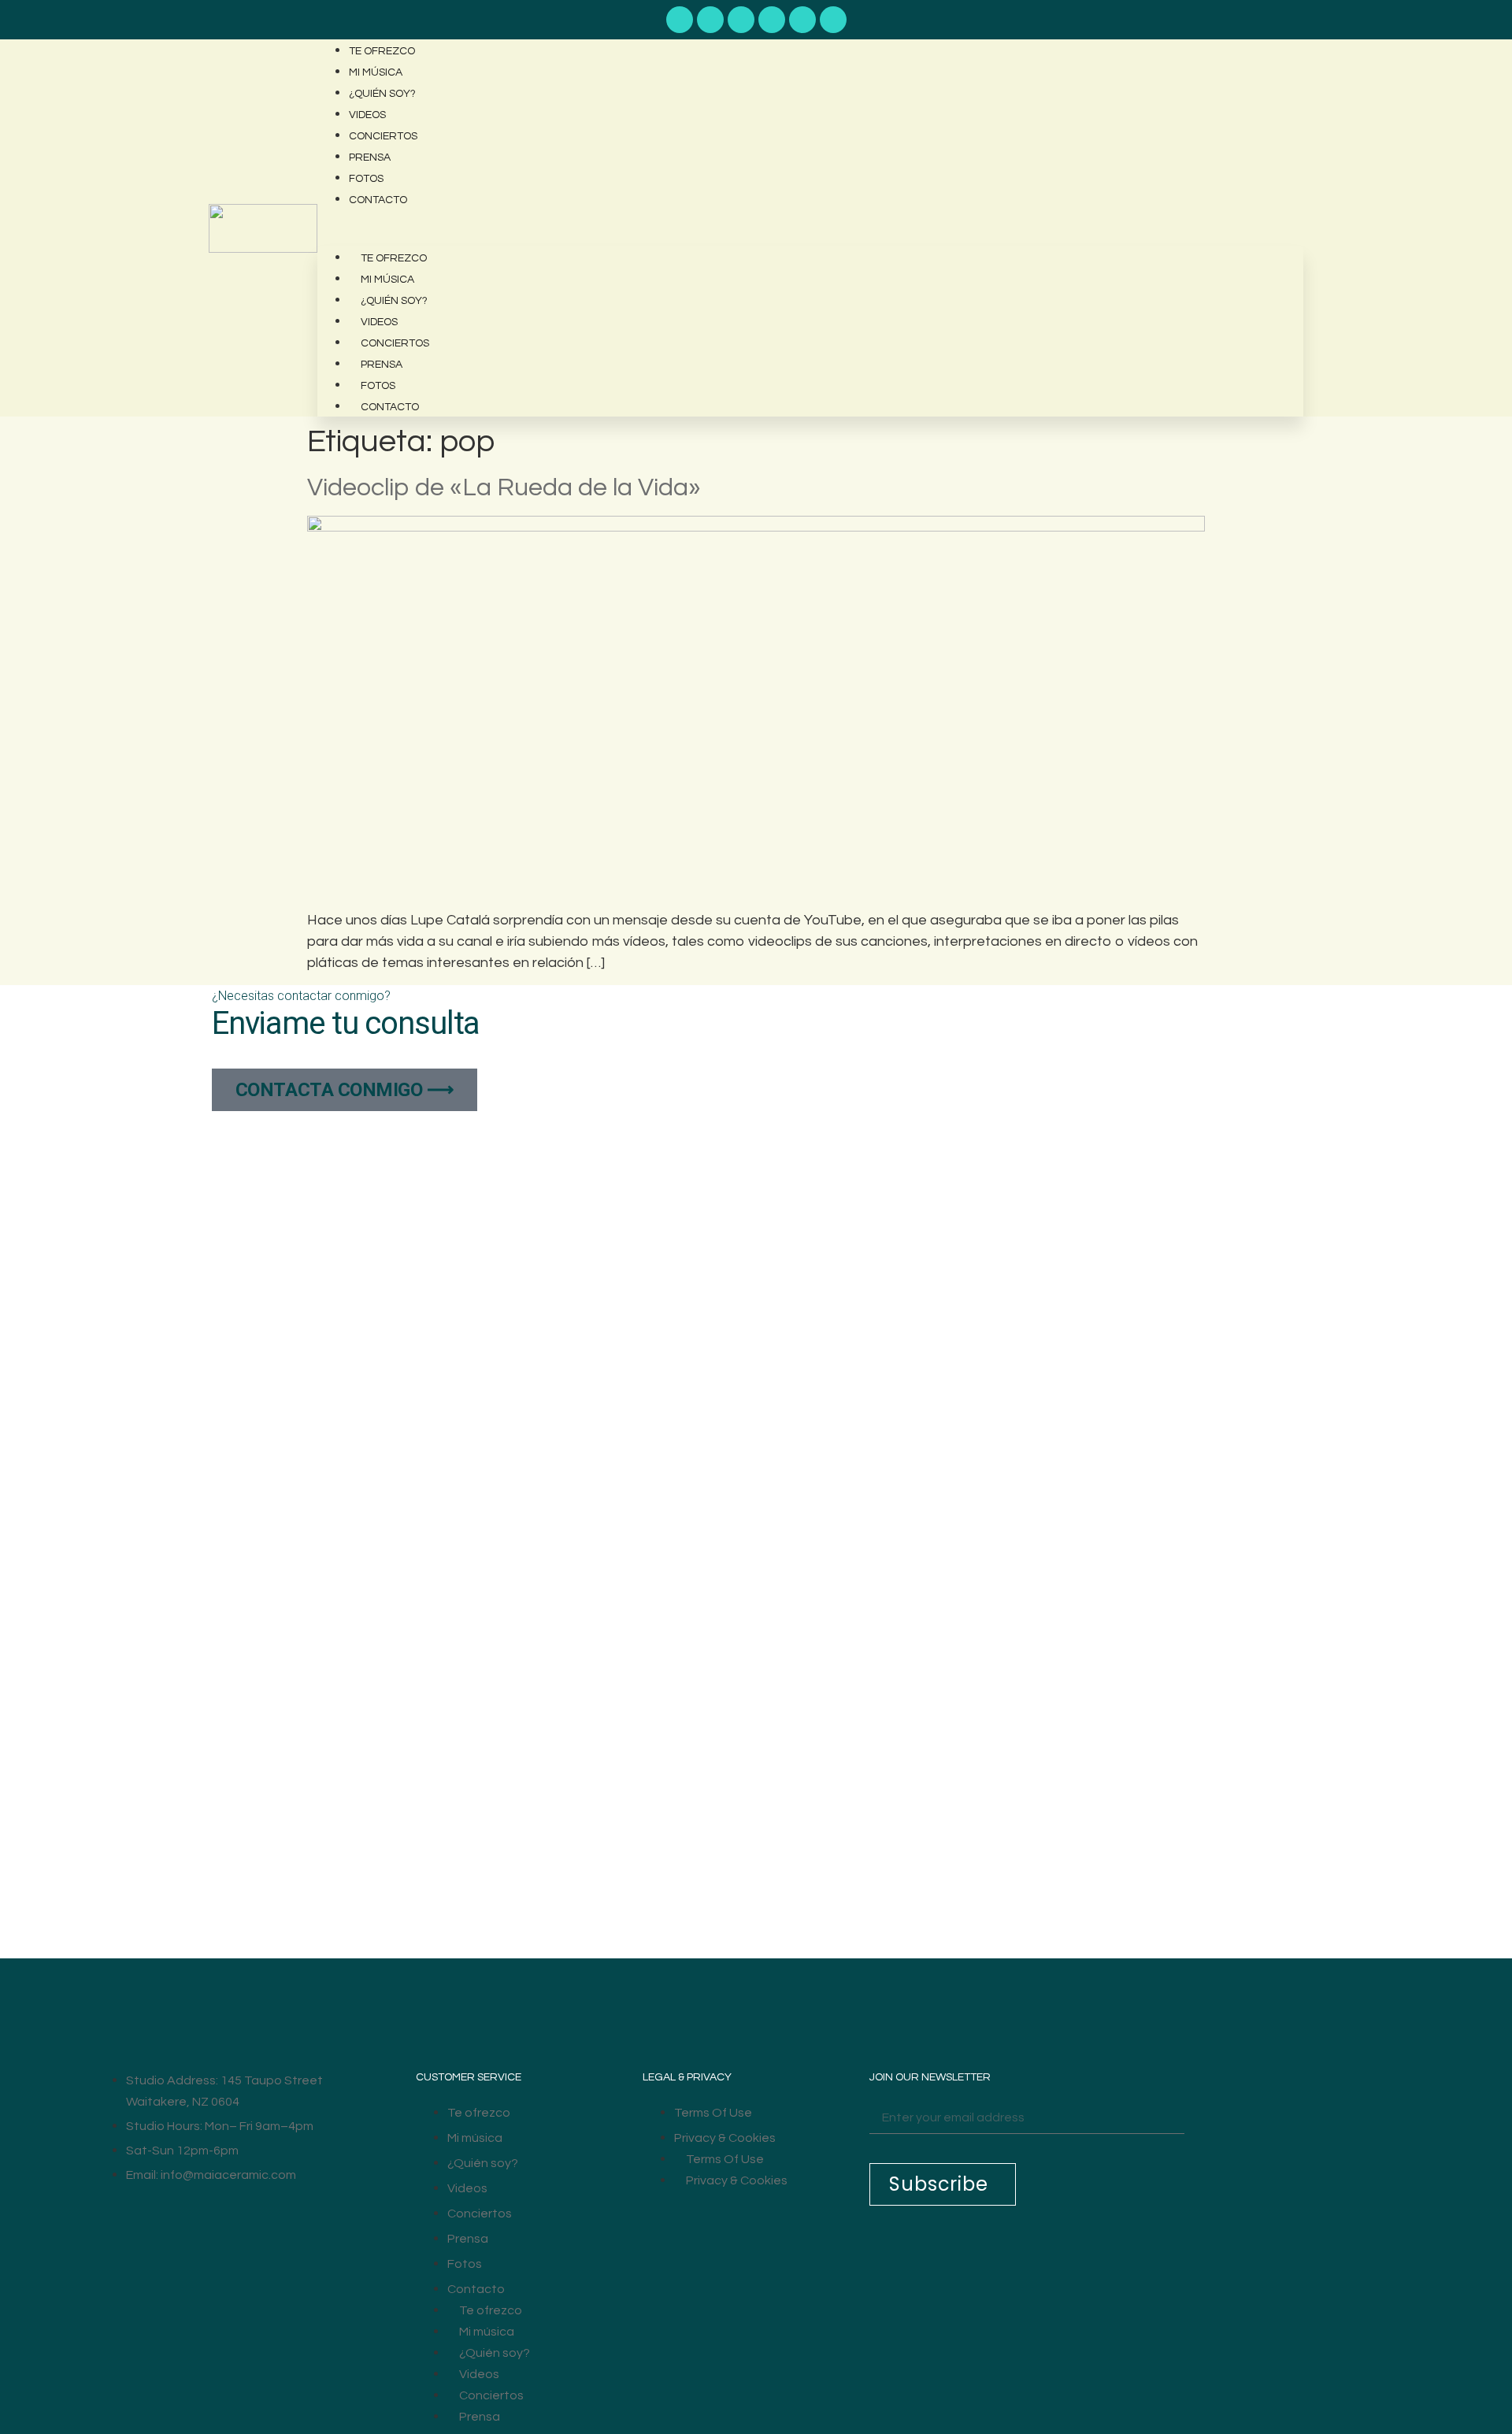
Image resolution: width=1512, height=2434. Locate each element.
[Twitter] (833, 20)
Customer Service (469, 2077)
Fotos (366, 179)
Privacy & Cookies (725, 2138)
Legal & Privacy (687, 2077)
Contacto (378, 200)
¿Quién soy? (382, 94)
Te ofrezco (382, 51)
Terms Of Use (713, 2113)
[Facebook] (772, 20)
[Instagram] (802, 20)
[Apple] (741, 20)
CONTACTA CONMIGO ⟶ (345, 1090)
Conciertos (383, 136)
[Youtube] (680, 20)
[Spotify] (710, 20)
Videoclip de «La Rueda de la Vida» (504, 488)
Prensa (370, 157)
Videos (367, 115)
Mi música (376, 72)
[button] (810, 220)
